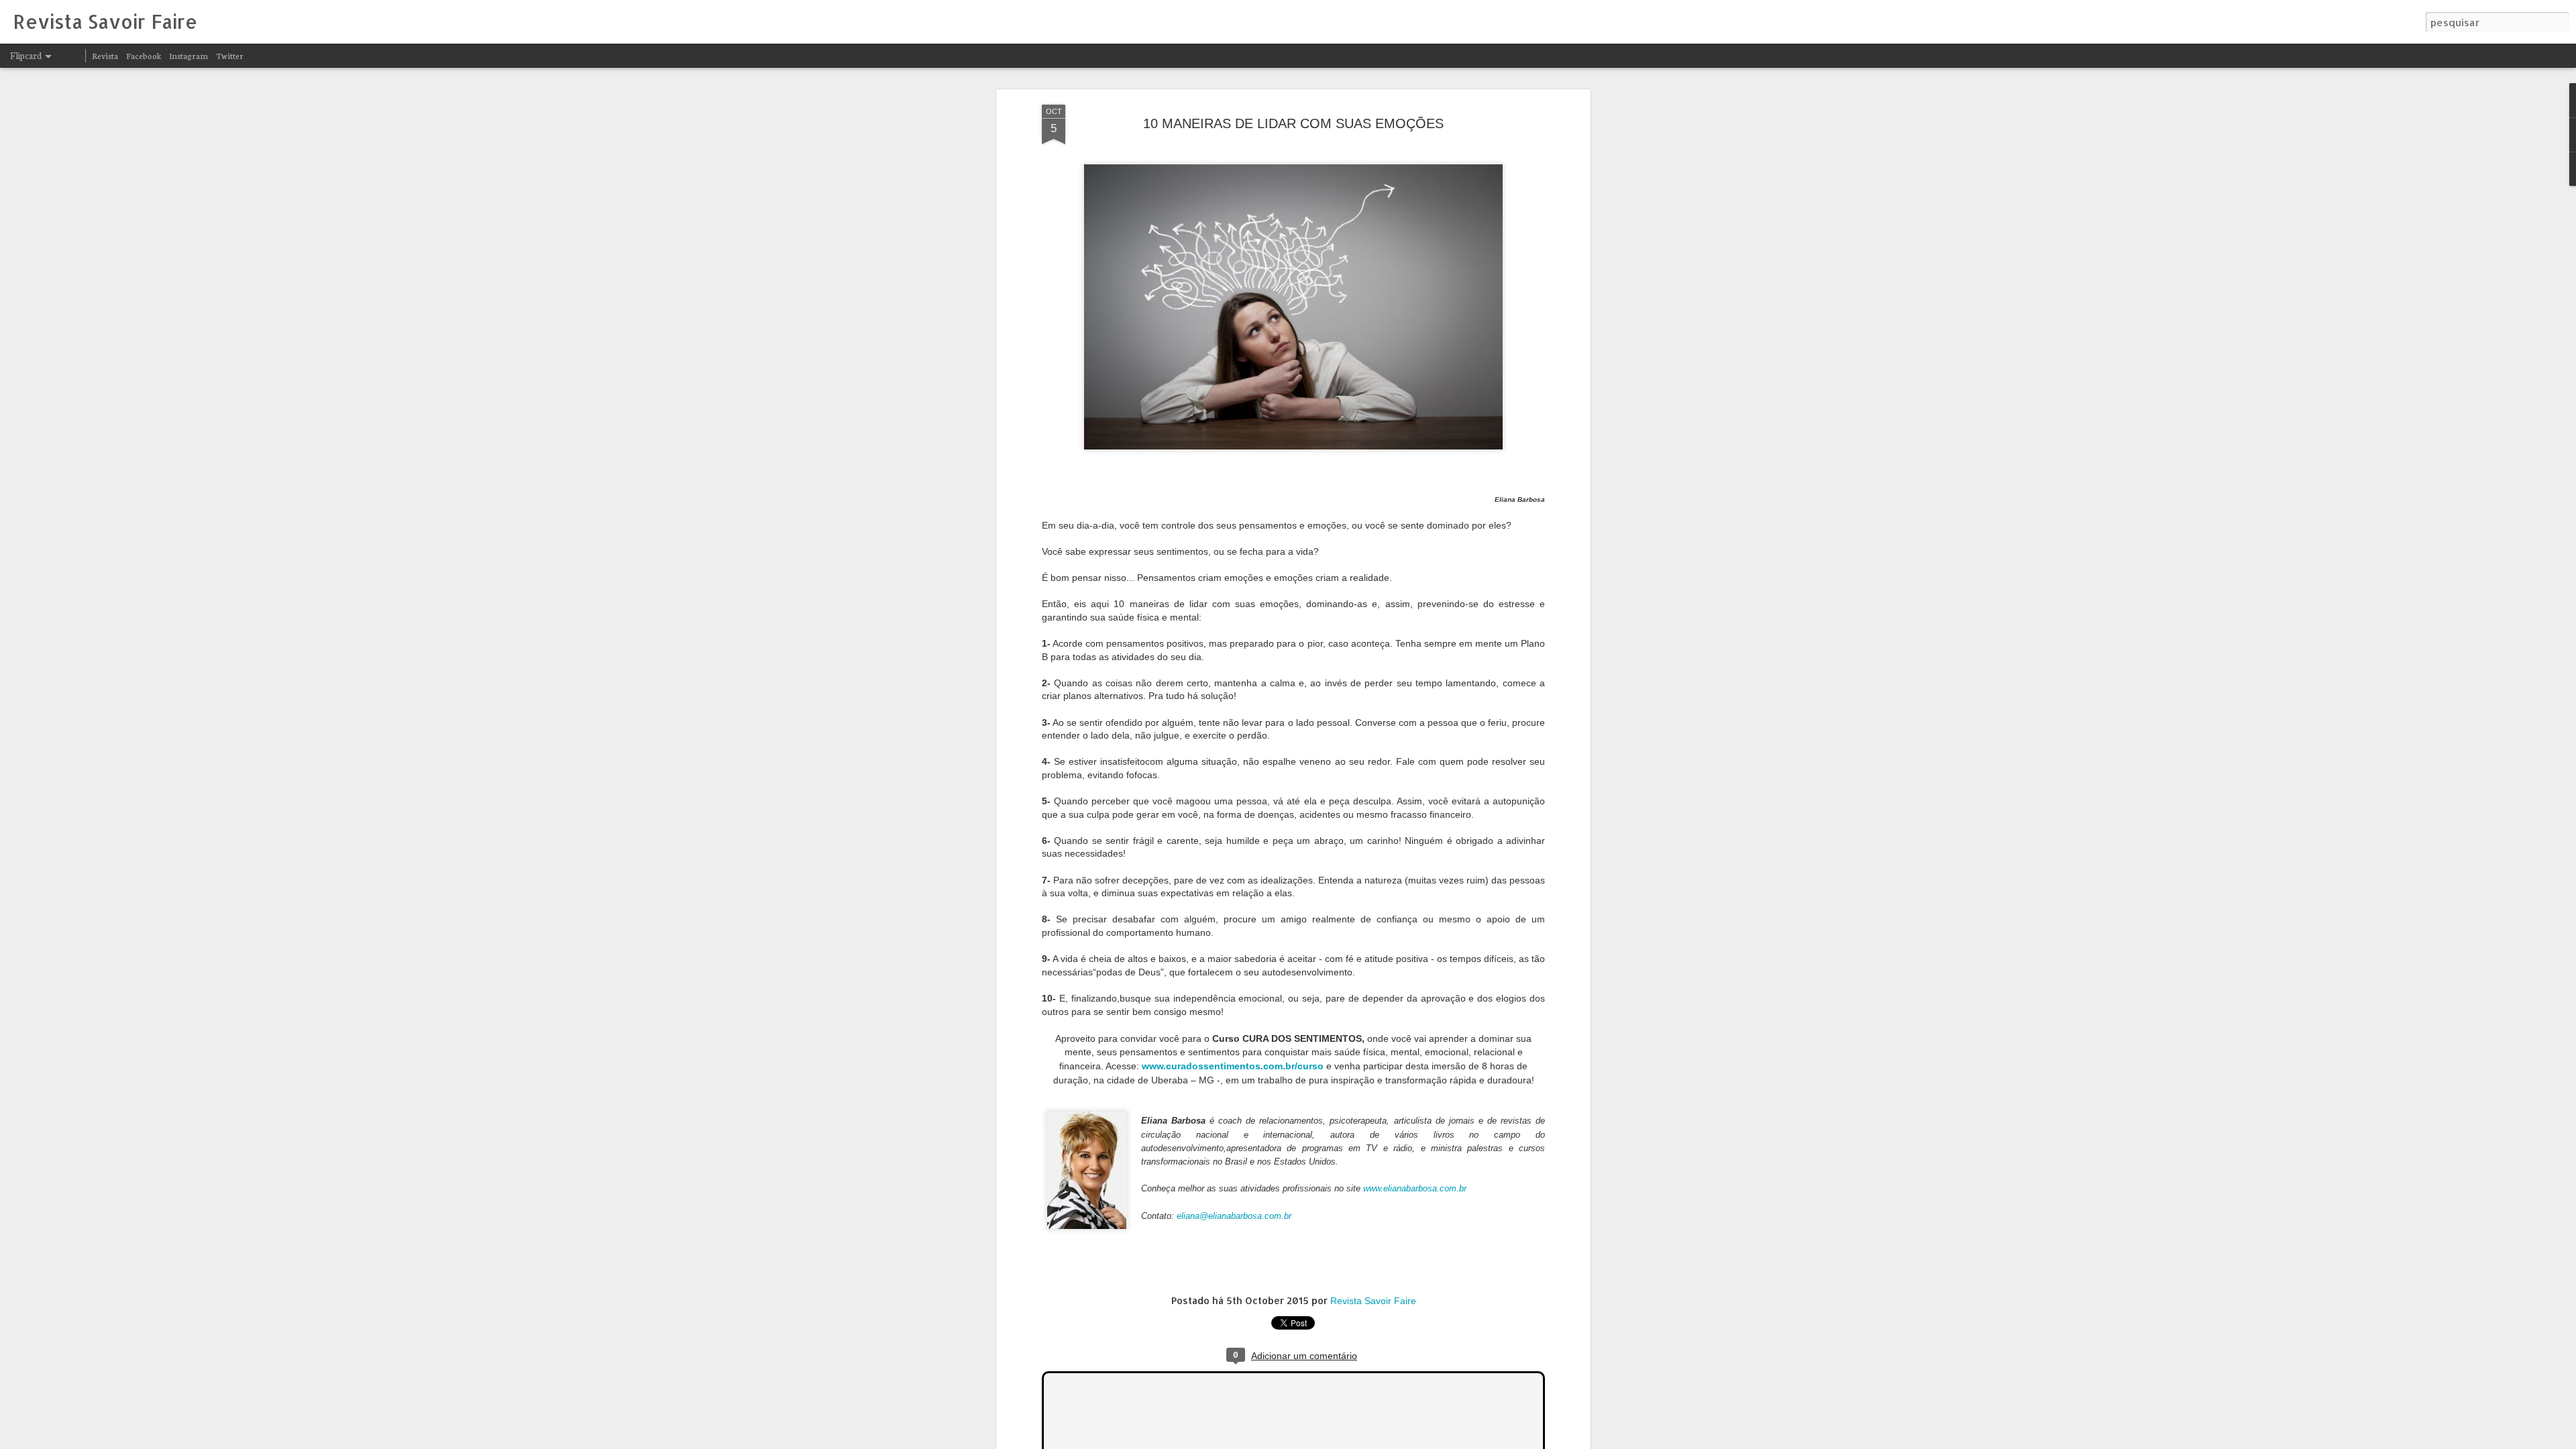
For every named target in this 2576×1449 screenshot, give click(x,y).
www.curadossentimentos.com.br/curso (1233, 1066)
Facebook (144, 55)
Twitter (230, 55)
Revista (105, 55)
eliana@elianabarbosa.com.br (1234, 1216)
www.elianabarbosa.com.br (1416, 1188)
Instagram (189, 55)
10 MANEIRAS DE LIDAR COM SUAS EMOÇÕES (1293, 123)
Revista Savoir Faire (1373, 1301)
